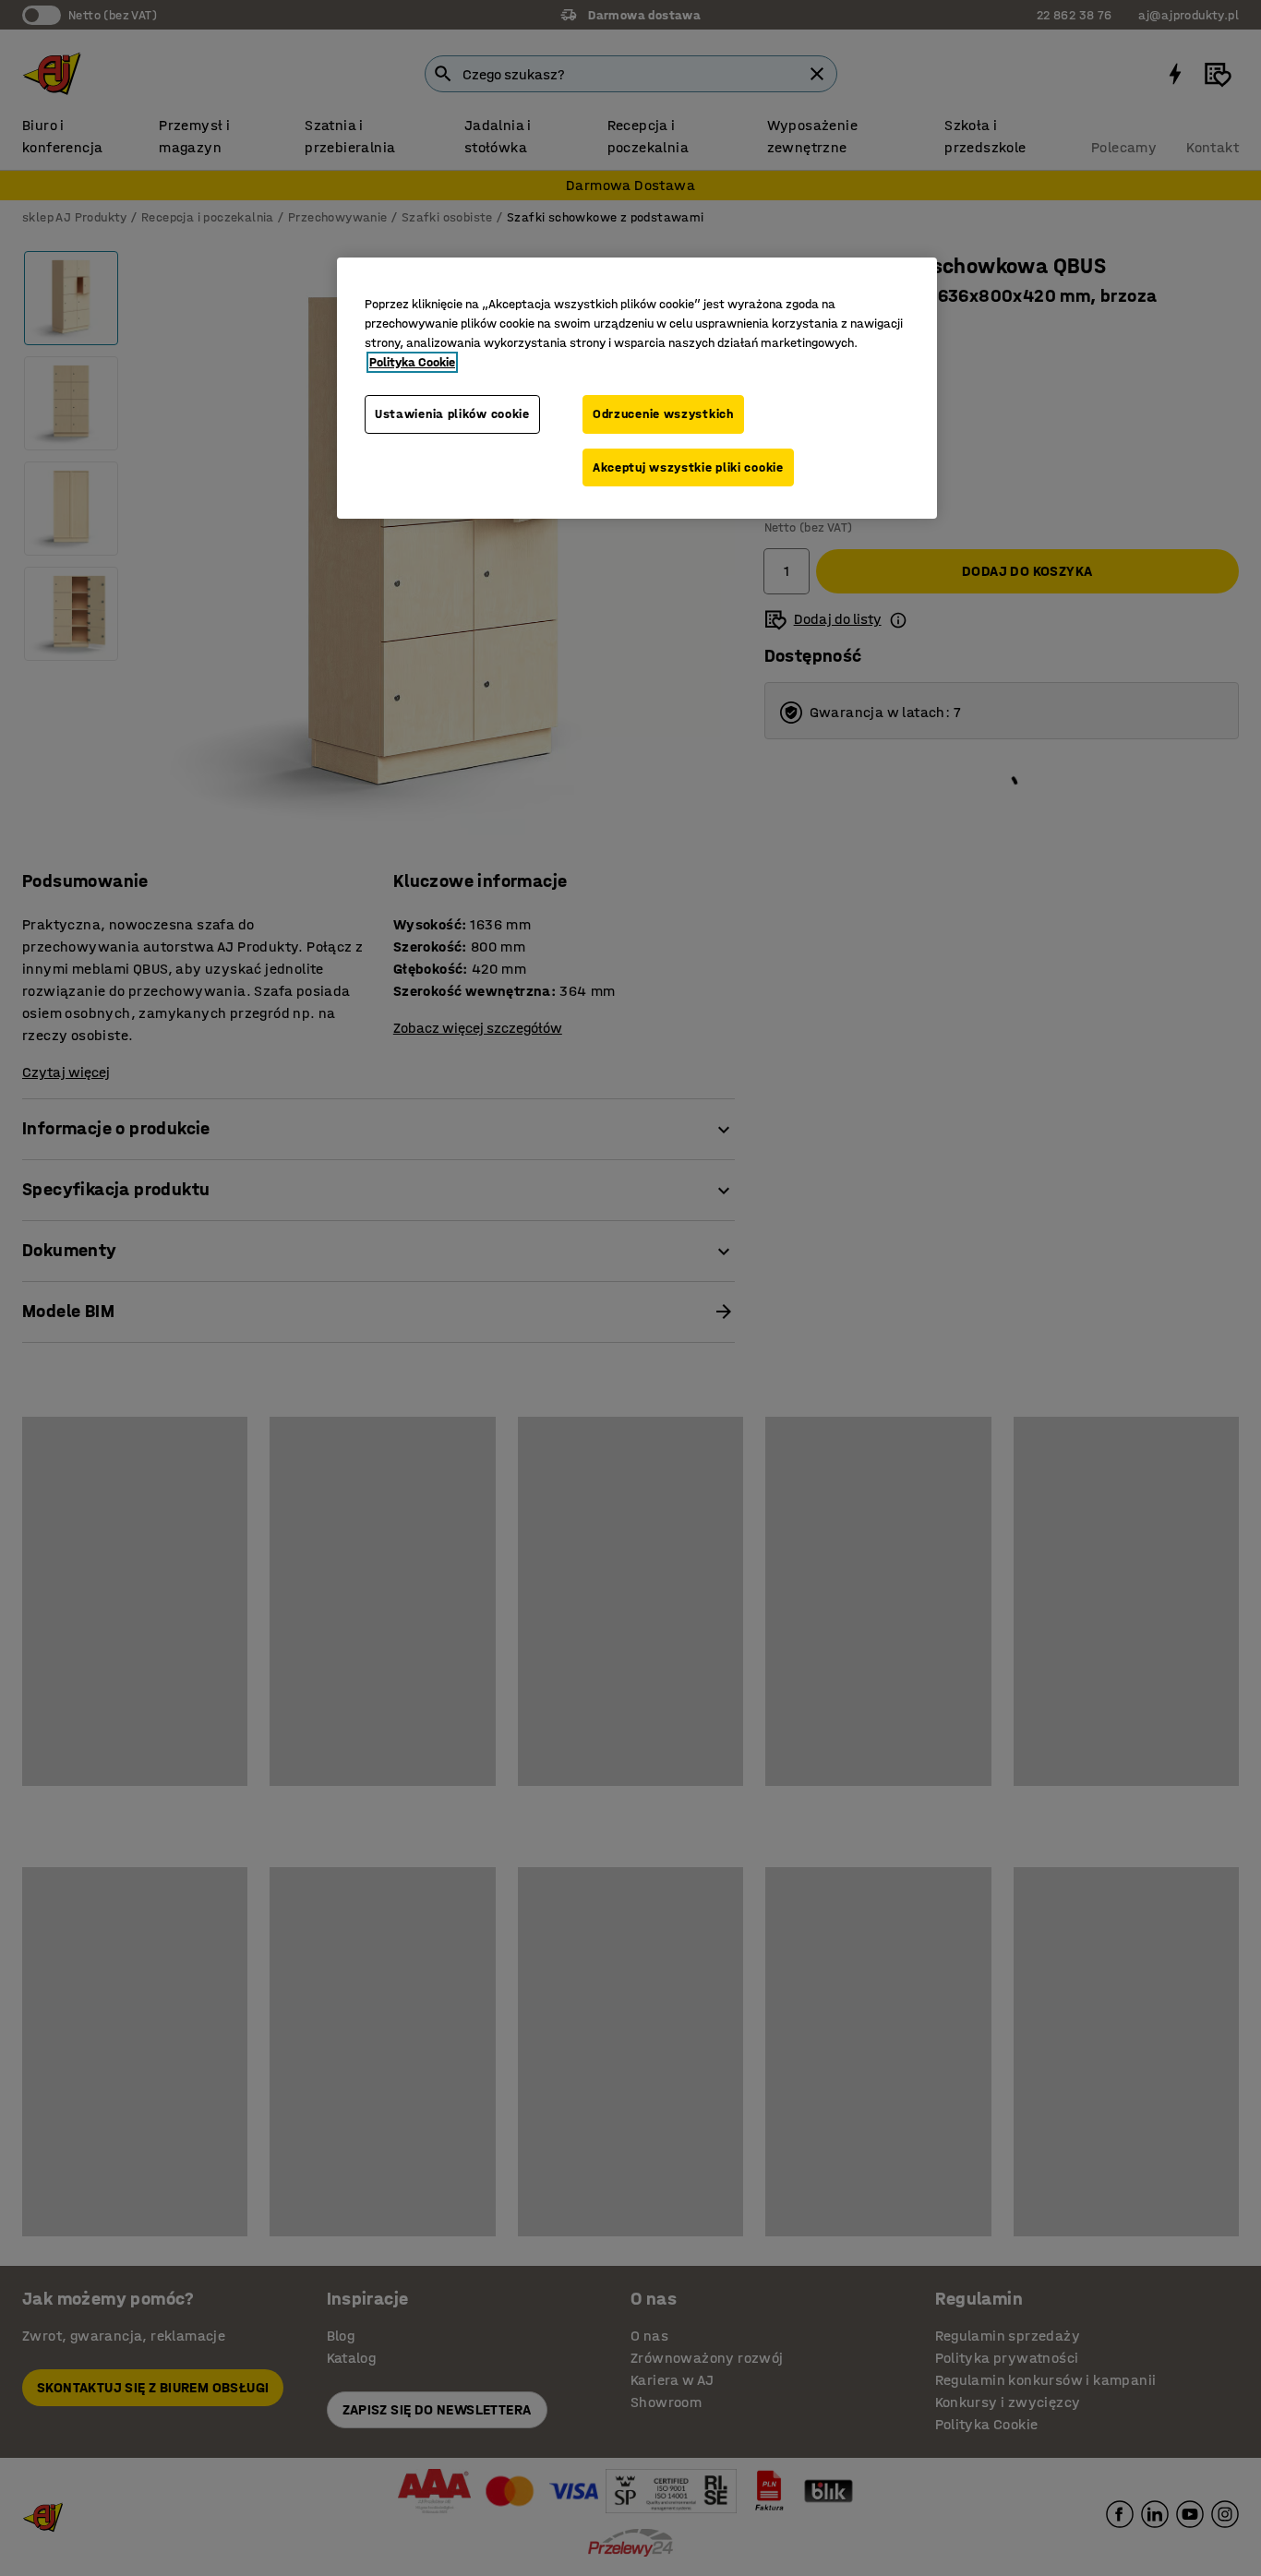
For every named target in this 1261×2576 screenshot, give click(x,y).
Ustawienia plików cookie (452, 414)
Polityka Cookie (412, 362)
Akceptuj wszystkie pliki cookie (688, 467)
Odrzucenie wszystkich (663, 414)
